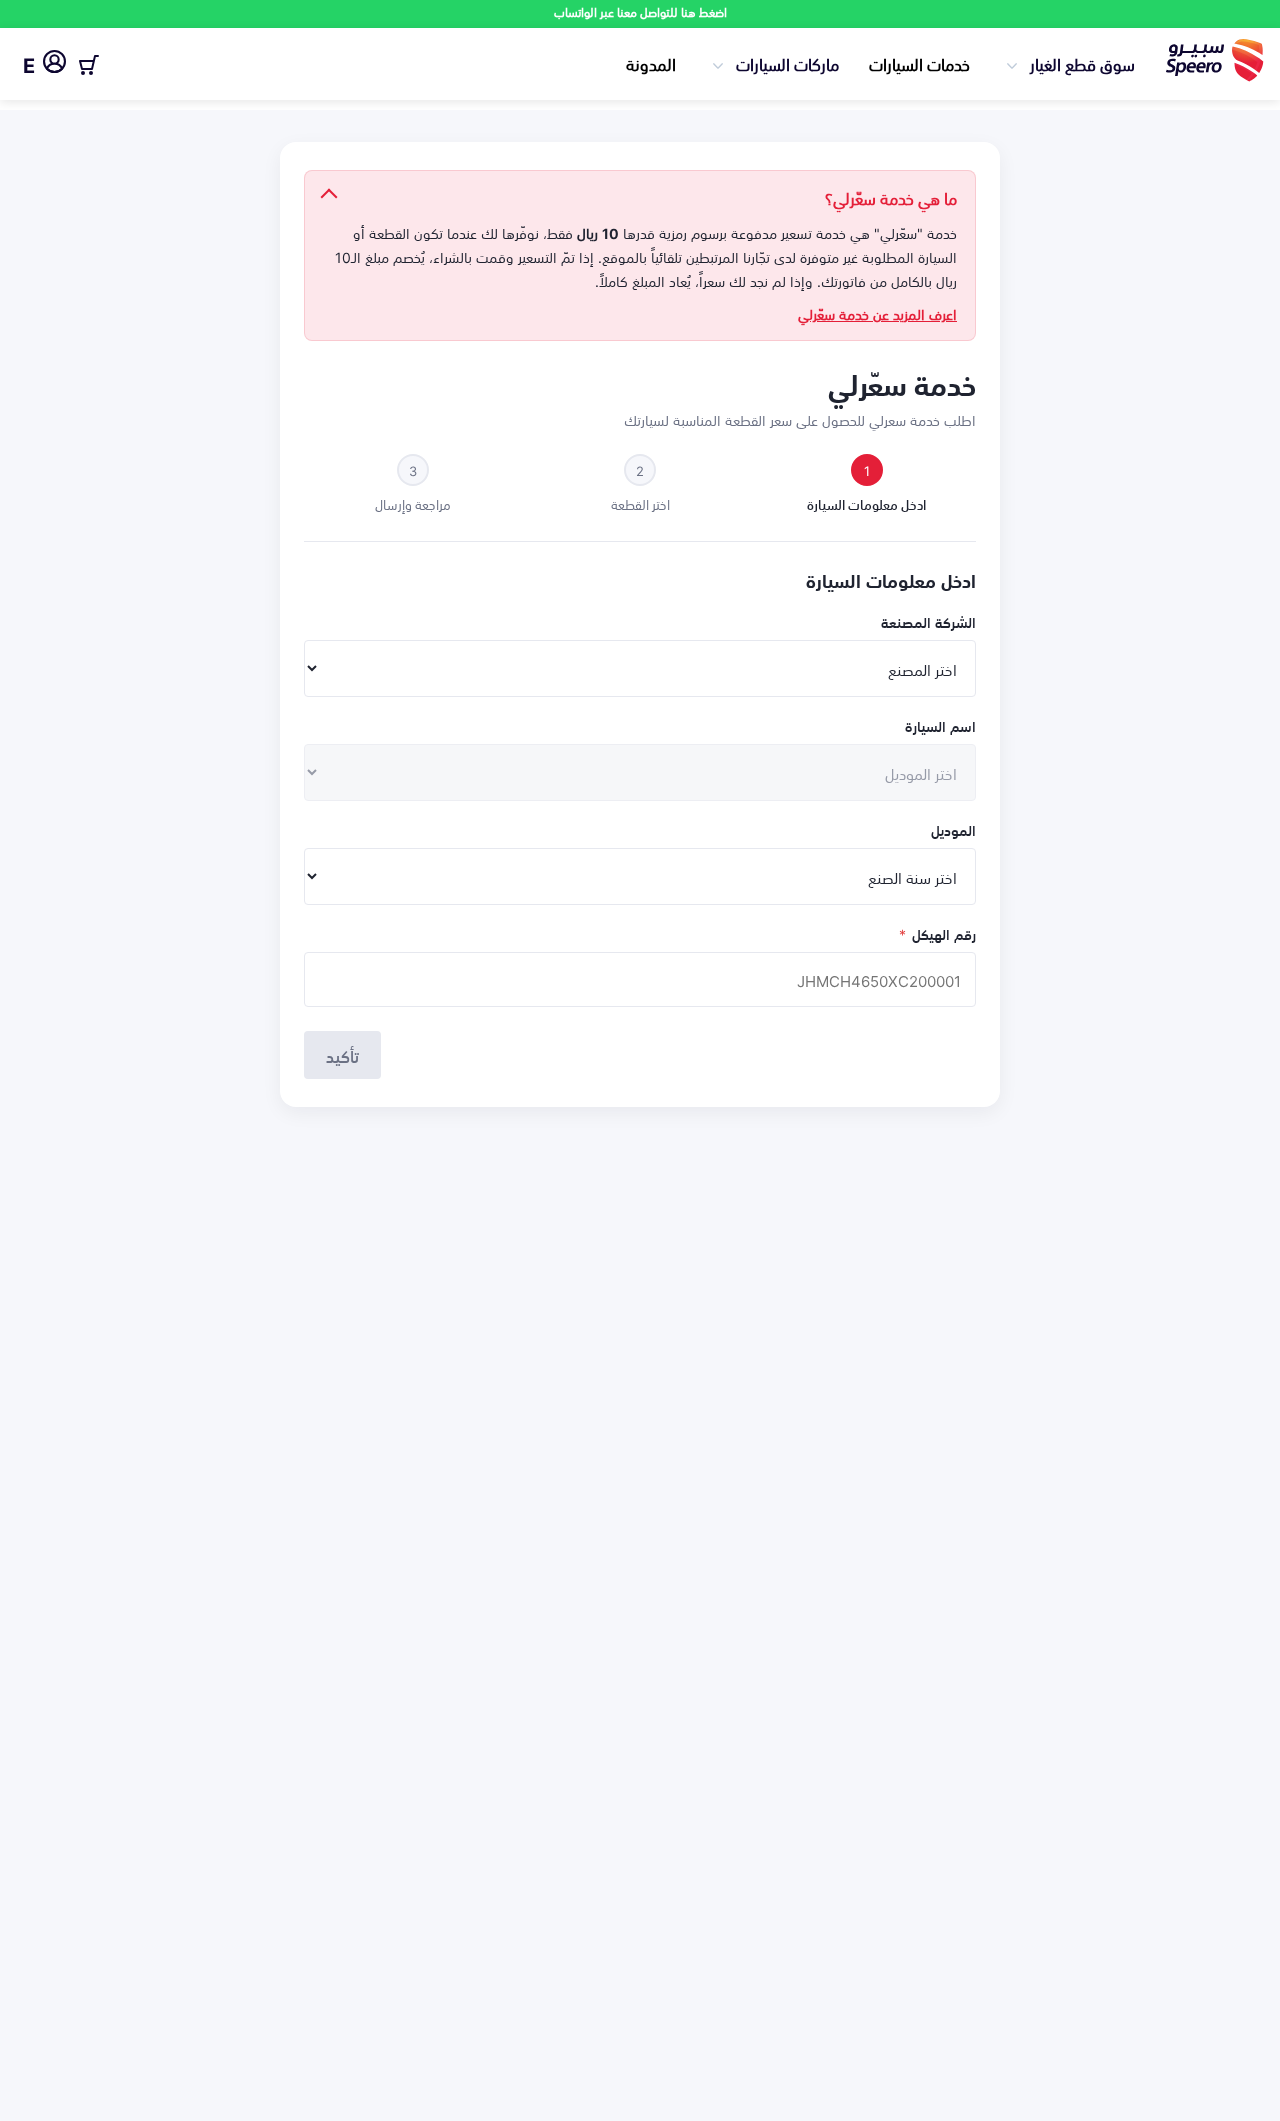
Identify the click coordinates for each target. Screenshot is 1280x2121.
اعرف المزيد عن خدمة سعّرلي (877, 314)
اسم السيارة (940, 725)
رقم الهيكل (937, 933)
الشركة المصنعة (928, 621)
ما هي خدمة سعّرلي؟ (891, 197)
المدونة (651, 63)
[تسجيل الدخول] (54, 65)
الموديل (953, 829)
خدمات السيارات (919, 63)
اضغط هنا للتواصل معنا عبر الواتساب (640, 11)
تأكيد (342, 1055)
